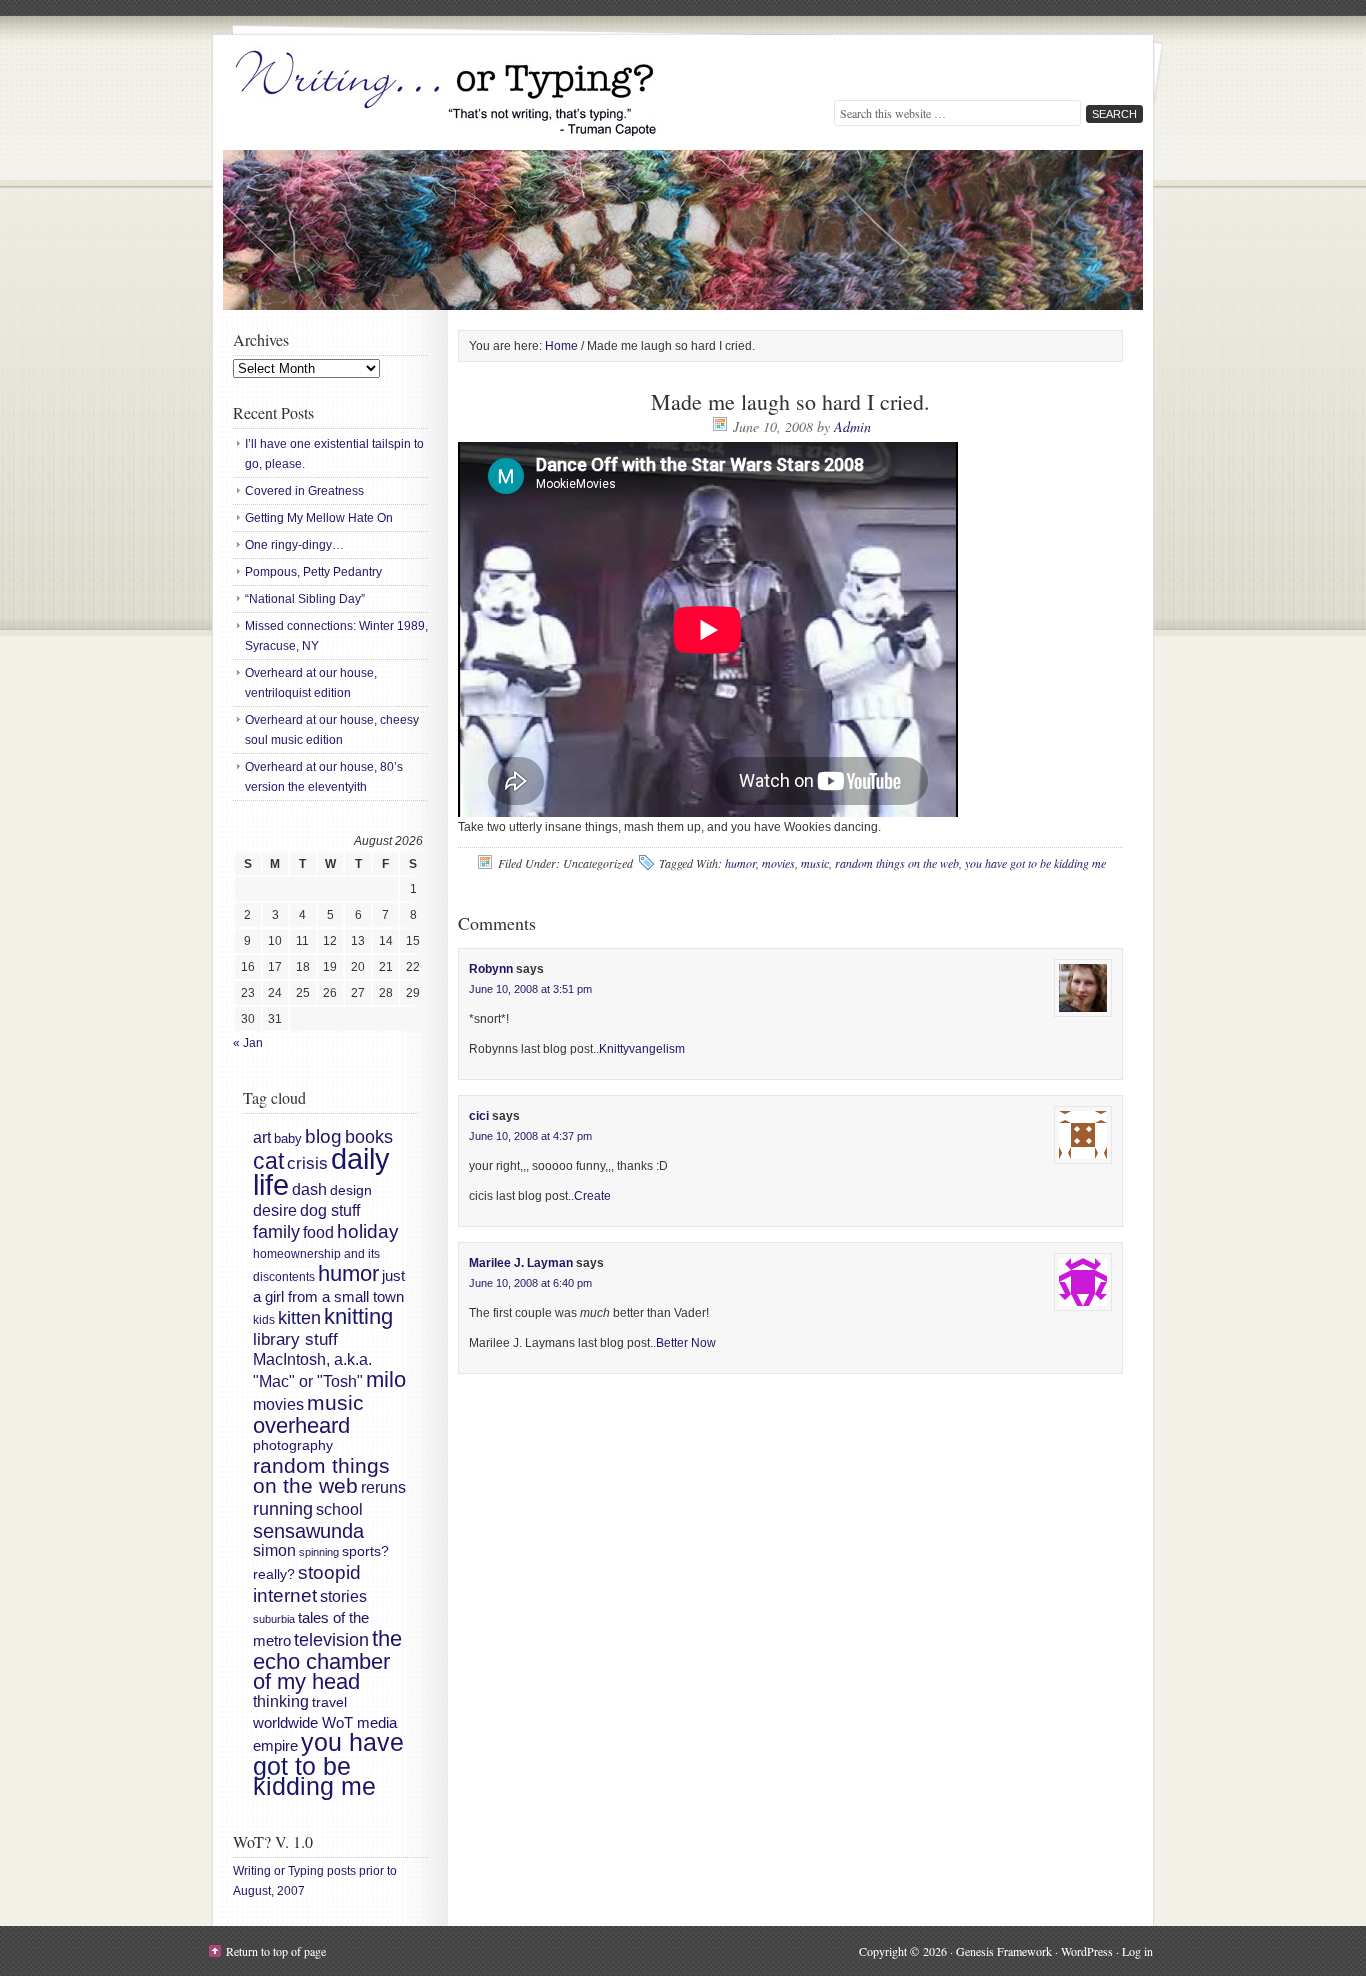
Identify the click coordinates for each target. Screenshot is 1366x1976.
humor (740, 863)
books (369, 1137)
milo (386, 1379)
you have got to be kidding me (1035, 863)
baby (288, 1138)
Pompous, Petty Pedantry (313, 572)
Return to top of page (276, 1951)
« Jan (248, 1043)
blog (323, 1136)
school (339, 1509)
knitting (358, 1316)
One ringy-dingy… (294, 545)
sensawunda (308, 1531)
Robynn (491, 969)
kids (264, 1320)
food (318, 1232)
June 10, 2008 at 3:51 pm (530, 989)
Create (592, 1196)
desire (275, 1210)
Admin (852, 426)
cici (479, 1116)
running (283, 1508)
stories (343, 1596)
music (815, 863)
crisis (307, 1163)
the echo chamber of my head (327, 1660)
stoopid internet (307, 1583)
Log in (1137, 1951)
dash (309, 1189)
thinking (281, 1701)
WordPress (1087, 1951)
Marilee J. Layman (521, 1263)
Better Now (686, 1343)
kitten (299, 1317)
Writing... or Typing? (448, 95)
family (276, 1232)
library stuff (295, 1339)
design (351, 1190)
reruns (383, 1487)
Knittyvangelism (642, 1049)
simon (274, 1550)
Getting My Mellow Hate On (319, 518)
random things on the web (897, 863)
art (262, 1137)
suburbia (274, 1619)
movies (778, 863)
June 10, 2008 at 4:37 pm (530, 1136)
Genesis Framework (1004, 1951)
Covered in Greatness (304, 491)
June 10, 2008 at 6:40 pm (530, 1283)
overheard (301, 1425)
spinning (319, 1552)
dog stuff (330, 1210)
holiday (368, 1231)
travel (329, 1702)
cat (268, 1161)
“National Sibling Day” (305, 599)
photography (293, 1445)
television (331, 1640)
